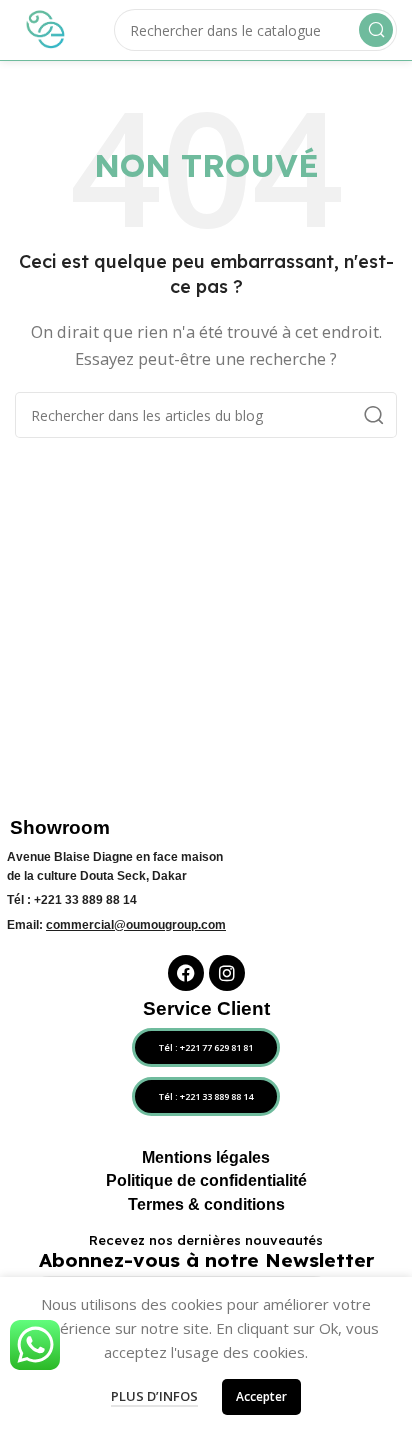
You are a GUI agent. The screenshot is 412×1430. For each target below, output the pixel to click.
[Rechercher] (376, 30)
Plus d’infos (154, 1396)
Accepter (261, 1396)
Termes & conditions (206, 1204)
